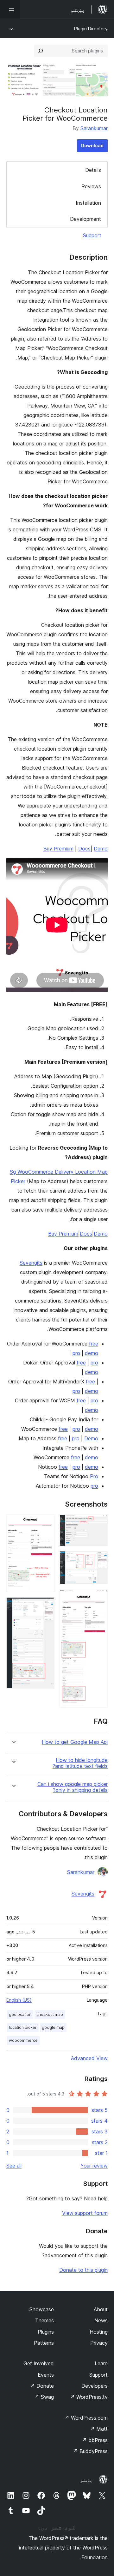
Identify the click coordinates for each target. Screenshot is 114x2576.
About (101, 2309)
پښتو (86, 2480)
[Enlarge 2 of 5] (99, 1560)
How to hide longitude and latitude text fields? (80, 1763)
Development (85, 219)
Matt (99, 2429)
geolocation (20, 2014)
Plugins (46, 2332)
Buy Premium (58, 849)
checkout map (50, 2014)
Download (92, 145)
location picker (23, 2027)
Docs (84, 849)
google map (53, 2027)
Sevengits (31, 1263)
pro (76, 1353)
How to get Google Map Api (75, 1742)
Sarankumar (94, 128)
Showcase (42, 2309)
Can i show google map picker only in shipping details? (73, 1787)
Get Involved (39, 2363)
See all (14, 2166)
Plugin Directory (91, 29)
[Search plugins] (41, 51)
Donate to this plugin (83, 2270)
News (101, 2320)
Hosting (99, 2332)
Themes (44, 2320)
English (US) (19, 2000)
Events (46, 2375)
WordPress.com (86, 2418)
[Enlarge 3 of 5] (99, 1598)
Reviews (91, 186)
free (94, 1344)
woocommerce (23, 2040)
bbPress (95, 2440)
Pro (94, 1476)
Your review (94, 2166)
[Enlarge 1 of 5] (99, 1523)
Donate (42, 2386)
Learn (101, 2363)
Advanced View (89, 2058)
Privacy (99, 2343)
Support (92, 235)
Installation (88, 203)
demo (92, 1353)
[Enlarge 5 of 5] (46, 1606)
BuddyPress (90, 2451)
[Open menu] (10, 9)
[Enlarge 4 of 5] (46, 1523)
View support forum (85, 2213)
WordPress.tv (89, 2397)
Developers (95, 2386)
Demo (101, 849)
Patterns (44, 2343)
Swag (44, 2397)
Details (93, 170)
